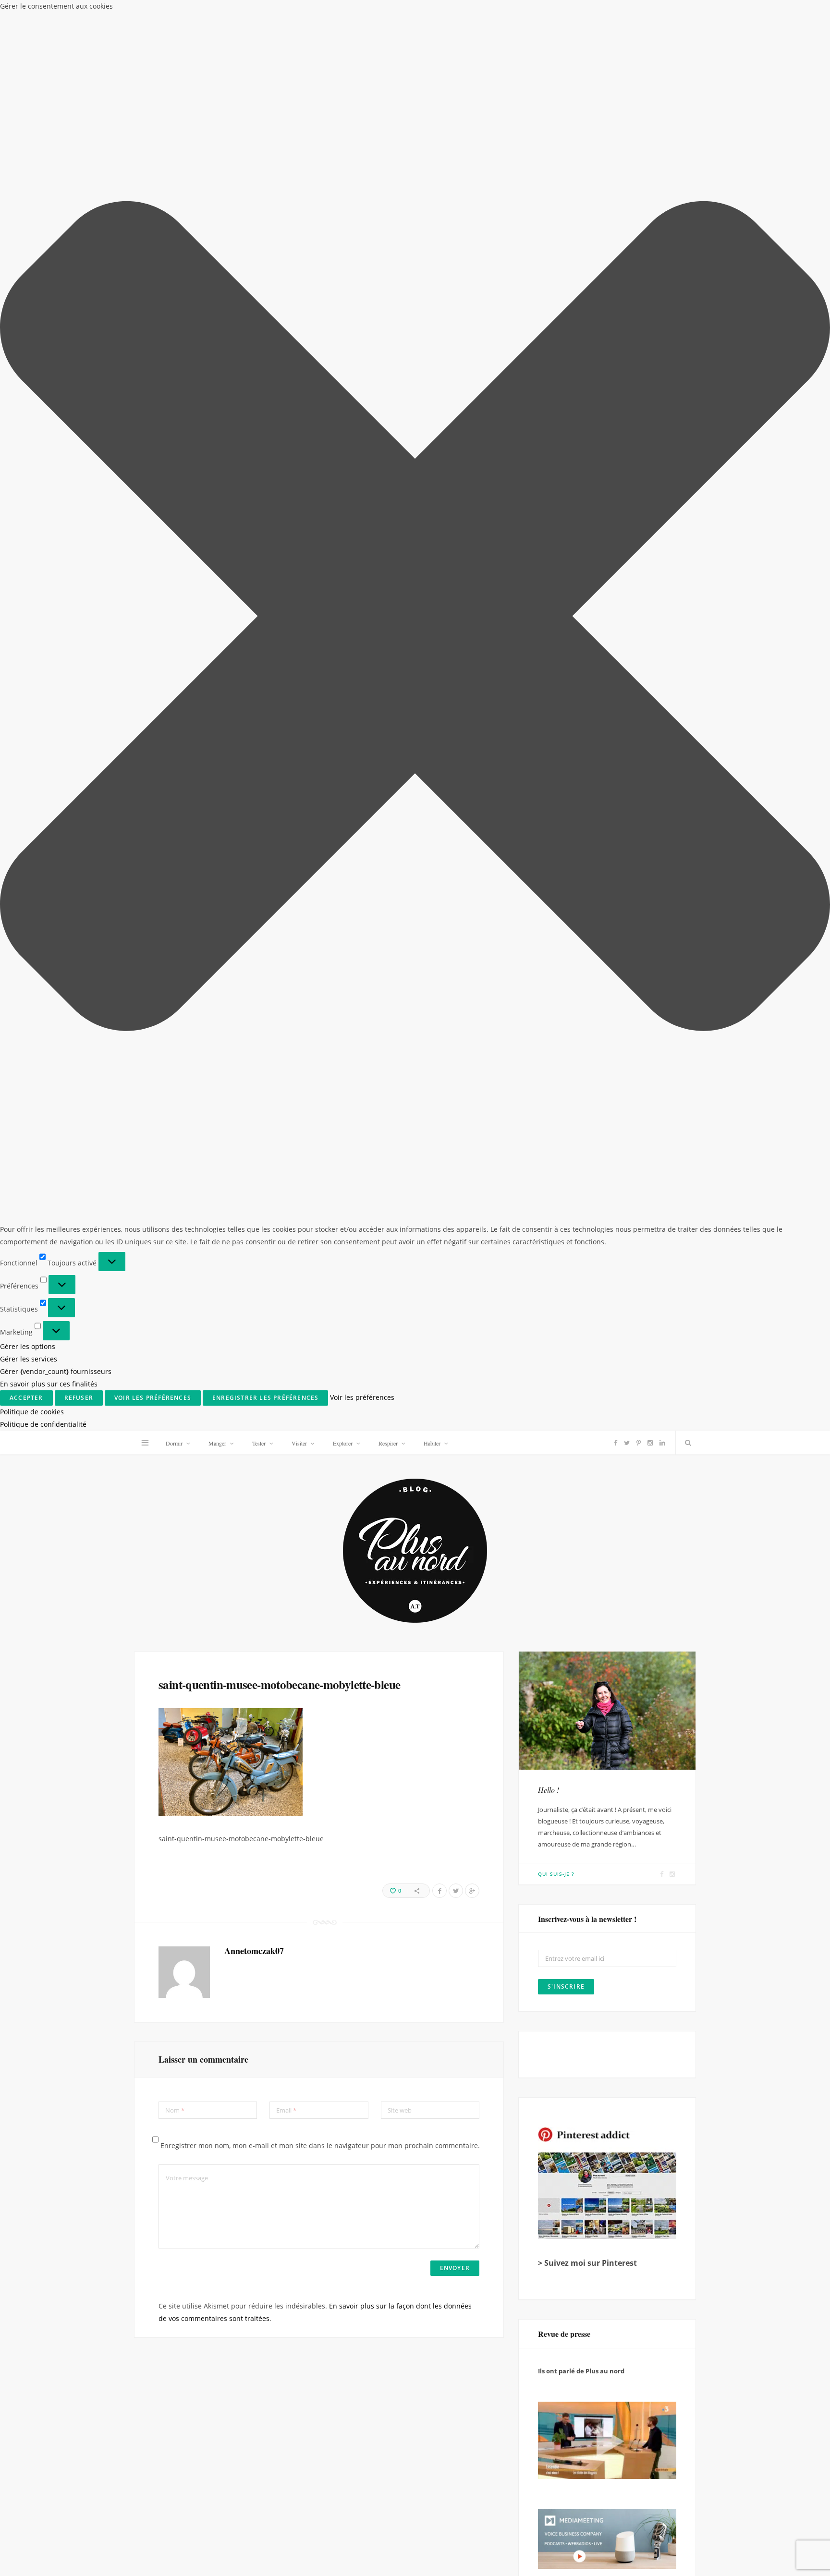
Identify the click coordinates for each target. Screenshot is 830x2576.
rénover (560, 1519)
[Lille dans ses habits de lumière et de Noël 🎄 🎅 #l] (311, 2030)
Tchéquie (616, 1537)
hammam (597, 1409)
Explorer (343, 12)
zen (587, 1574)
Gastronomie (625, 1391)
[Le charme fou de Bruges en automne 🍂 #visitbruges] (519, 2239)
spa (651, 1519)
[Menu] (145, 12)
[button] (820, 2450)
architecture (569, 1245)
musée (588, 1464)
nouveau (561, 1482)
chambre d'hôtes (627, 1355)
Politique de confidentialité (726, 2565)
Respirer (388, 12)
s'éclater (610, 1519)
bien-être (562, 1318)
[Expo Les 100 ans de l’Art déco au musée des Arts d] (519, 2030)
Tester (259, 12)
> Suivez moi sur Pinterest (587, 832)
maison (591, 1446)
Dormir (174, 12)
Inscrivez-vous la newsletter (265, 1865)
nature (629, 1464)
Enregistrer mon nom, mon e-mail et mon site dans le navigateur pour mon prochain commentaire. (320, 715)
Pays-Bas (645, 1482)
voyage (634, 1555)
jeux (553, 1446)
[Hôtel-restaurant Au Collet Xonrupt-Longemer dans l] (102, 2447)
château (560, 1373)
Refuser (699, 2538)
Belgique (610, 1300)
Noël (604, 1482)
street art (564, 1537)
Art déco (645, 1263)
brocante (562, 1355)
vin (597, 1555)
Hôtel (556, 1428)
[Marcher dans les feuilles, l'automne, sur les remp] (102, 2239)
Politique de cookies (659, 2565)
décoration (614, 1373)
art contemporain (578, 1263)
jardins (645, 1428)
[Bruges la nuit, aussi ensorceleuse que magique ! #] (102, 2030)
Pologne (561, 1501)
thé (657, 1537)
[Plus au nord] (415, 121)
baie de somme (571, 1282)
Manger (217, 12)
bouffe (635, 1336)
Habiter (432, 12)
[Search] (686, 12)
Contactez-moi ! (564, 1635)
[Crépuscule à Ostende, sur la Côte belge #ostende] (311, 2447)
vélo (554, 1574)
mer (552, 1464)
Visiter (299, 12)
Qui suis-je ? (556, 443)
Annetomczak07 (254, 520)
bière (605, 1318)
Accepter (613, 2538)
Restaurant (615, 1501)
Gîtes (555, 1409)
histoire (645, 1409)
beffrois (561, 1300)
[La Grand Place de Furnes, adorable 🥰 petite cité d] (519, 2447)
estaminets (565, 1391)
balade (626, 1282)
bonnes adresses (575, 1336)
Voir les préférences (785, 2538)
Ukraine (559, 1555)
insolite (599, 1428)
